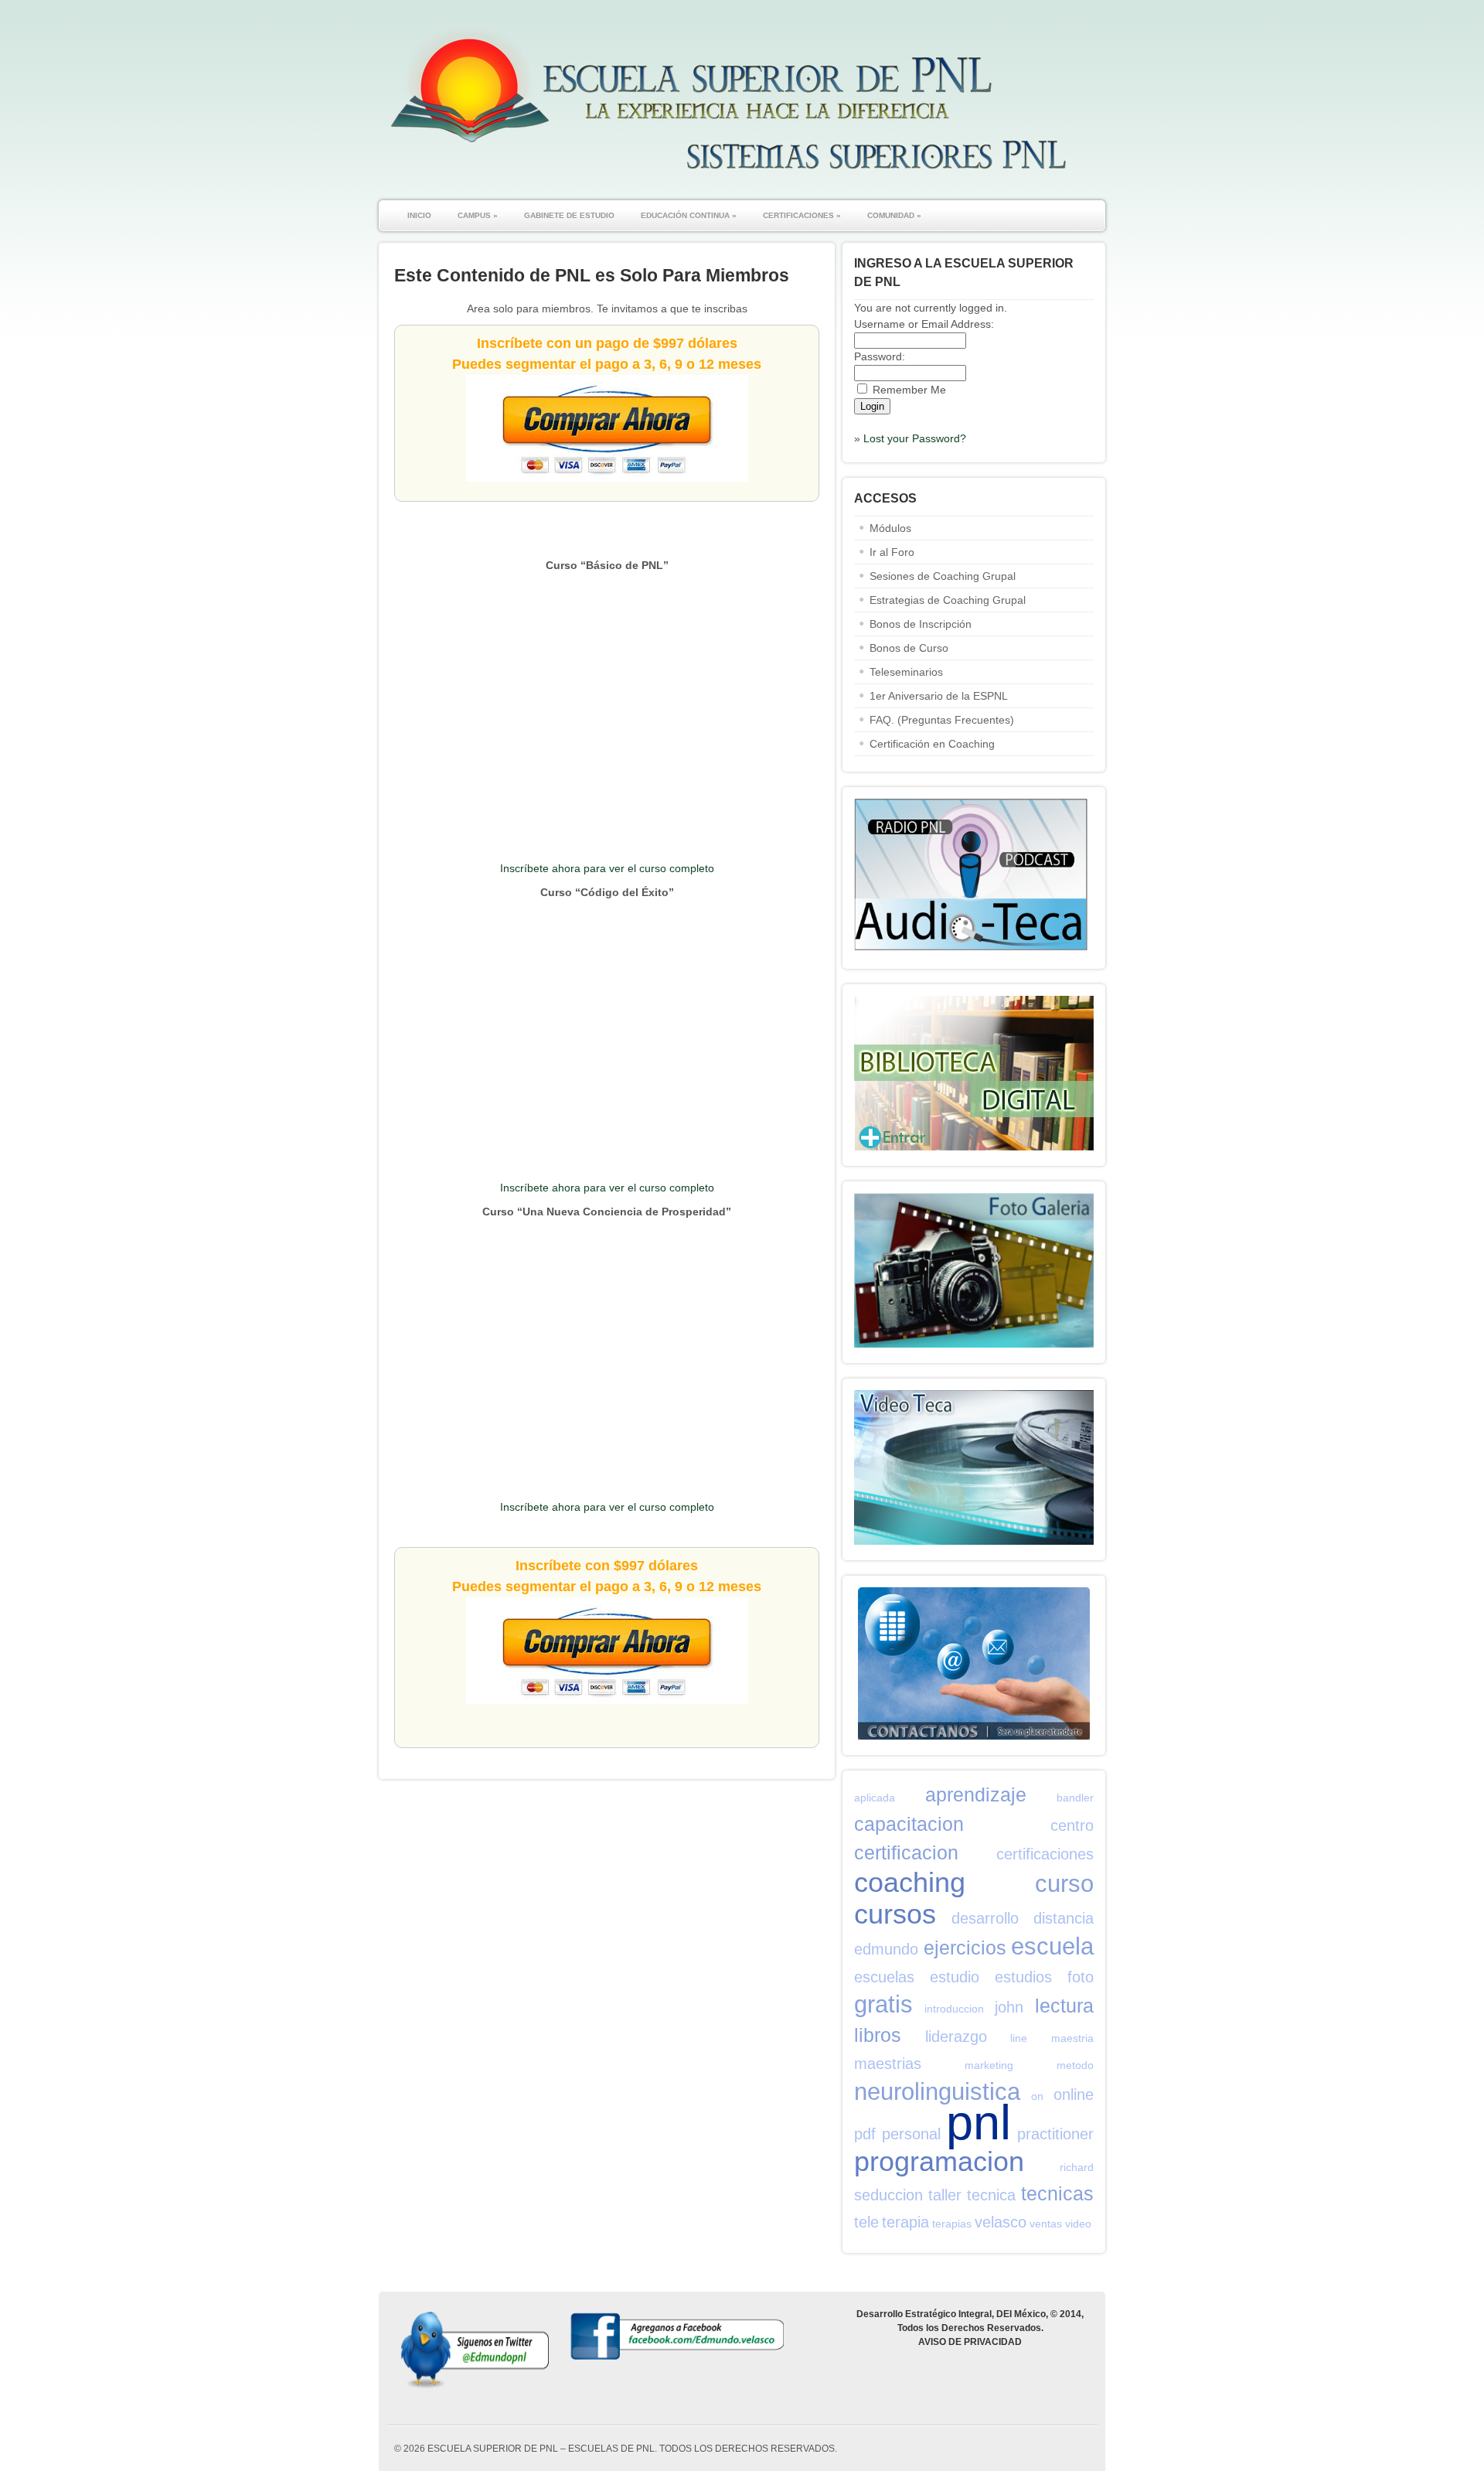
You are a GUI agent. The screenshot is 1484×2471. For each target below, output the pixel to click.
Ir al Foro (892, 552)
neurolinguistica (937, 2092)
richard (1077, 2167)
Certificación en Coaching (932, 744)
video (1078, 2224)
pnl (979, 2122)
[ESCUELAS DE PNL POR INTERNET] (727, 177)
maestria (1072, 2038)
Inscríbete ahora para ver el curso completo (607, 868)
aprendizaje (976, 1794)
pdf (865, 2134)
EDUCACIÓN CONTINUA (689, 215)
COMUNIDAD (894, 215)
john (1009, 2007)
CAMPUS (478, 215)
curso (1064, 1884)
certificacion (906, 1852)
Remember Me (909, 390)
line (1019, 2038)
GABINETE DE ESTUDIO (569, 215)
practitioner (1055, 2134)
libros (878, 2035)
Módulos (890, 528)
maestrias (888, 2064)
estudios (1023, 1977)
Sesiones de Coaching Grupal (943, 576)
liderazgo (956, 2036)
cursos (895, 1914)
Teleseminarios (906, 672)
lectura (1064, 2006)
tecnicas (1057, 2193)
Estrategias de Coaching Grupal (948, 600)
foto (1081, 1977)
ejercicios (965, 1948)
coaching (910, 1882)
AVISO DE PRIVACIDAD (970, 2342)
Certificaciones (802, 215)
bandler (1075, 1798)
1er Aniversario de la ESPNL (939, 696)
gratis (883, 2004)
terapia (905, 2222)
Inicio (419, 215)
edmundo (886, 1949)
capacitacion (909, 1824)
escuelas (884, 1977)
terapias (952, 2224)
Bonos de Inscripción (921, 624)
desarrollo (985, 1918)
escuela (1052, 1946)
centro (1072, 1825)
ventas (1046, 2224)
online (1074, 2094)
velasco (1001, 2222)
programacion (939, 2161)
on (1037, 2096)
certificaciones (1045, 1854)
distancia (1064, 1918)
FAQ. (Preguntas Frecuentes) (942, 720)
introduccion (954, 2009)
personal (911, 2134)
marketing (989, 2065)
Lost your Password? (915, 438)
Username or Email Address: (924, 324)
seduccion (888, 2195)
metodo (1075, 2065)
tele (866, 2222)
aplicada (875, 1798)
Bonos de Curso (909, 648)
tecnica (991, 2195)
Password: (880, 356)
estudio (955, 1977)
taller (945, 2195)
